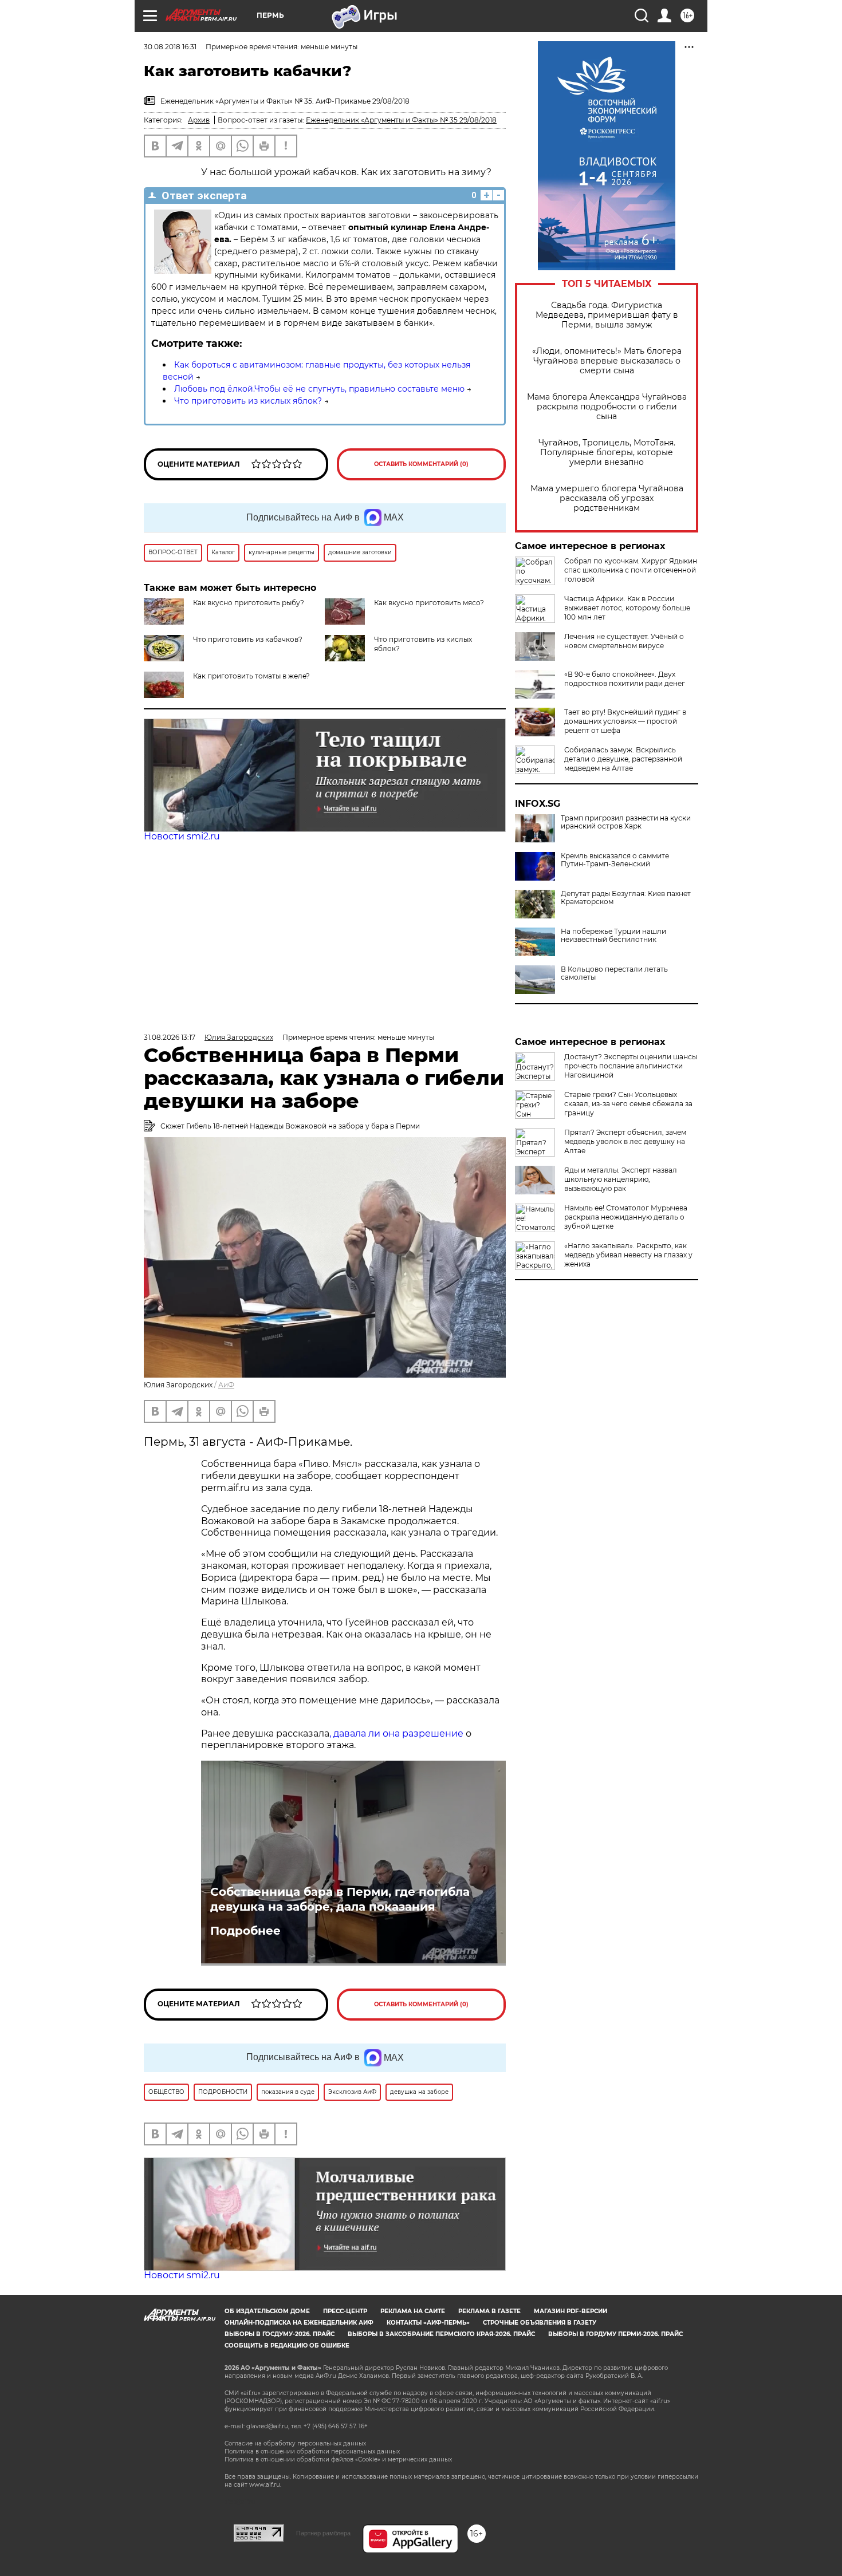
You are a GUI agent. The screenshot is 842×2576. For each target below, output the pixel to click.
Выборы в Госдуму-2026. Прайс (280, 2334)
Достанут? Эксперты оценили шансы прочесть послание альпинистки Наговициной (631, 1066)
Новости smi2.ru (182, 836)
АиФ (226, 1385)
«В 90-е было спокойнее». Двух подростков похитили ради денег (625, 679)
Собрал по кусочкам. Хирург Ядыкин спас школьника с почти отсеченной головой (631, 570)
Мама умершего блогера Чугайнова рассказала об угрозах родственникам (607, 498)
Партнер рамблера (323, 2533)
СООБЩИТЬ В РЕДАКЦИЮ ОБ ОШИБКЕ (287, 2346)
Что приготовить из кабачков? (248, 639)
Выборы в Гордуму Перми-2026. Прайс (615, 2334)
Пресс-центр (345, 2311)
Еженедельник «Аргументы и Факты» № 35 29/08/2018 (401, 120)
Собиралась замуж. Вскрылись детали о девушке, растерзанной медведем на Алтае (623, 759)
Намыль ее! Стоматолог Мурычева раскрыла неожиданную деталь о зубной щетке (626, 1217)
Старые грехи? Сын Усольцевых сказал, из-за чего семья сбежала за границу (628, 1104)
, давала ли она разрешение (396, 1733)
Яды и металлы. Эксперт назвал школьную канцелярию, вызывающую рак (621, 1179)
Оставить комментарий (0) (421, 464)
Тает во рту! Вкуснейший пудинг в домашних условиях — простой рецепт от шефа (625, 721)
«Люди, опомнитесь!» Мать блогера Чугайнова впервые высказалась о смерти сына (607, 361)
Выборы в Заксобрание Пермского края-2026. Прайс (441, 2334)
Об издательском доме (267, 2311)
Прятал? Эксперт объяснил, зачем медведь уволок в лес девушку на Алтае (625, 1141)
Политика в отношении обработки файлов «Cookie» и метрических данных (338, 2459)
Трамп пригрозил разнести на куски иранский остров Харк (626, 822)
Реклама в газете (489, 2311)
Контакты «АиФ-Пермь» (428, 2323)
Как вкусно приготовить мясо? (429, 603)
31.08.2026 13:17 (170, 1037)
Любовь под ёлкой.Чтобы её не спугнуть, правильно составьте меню (319, 389)
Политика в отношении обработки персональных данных (312, 2451)
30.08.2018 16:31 (170, 47)
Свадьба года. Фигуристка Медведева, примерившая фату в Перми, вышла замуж (607, 315)
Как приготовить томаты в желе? (251, 676)
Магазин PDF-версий (570, 2311)
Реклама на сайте (413, 2311)
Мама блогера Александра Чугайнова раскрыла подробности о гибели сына (607, 407)
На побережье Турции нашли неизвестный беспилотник (613, 936)
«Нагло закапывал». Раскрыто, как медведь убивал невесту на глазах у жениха (628, 1255)
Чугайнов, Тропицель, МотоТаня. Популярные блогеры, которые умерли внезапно (607, 453)
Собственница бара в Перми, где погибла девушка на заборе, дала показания (340, 1899)
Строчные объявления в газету (540, 2323)
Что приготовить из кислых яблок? (248, 401)
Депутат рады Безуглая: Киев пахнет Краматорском (626, 898)
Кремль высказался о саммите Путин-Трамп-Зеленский (615, 860)
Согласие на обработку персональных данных (295, 2443)
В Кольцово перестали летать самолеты (614, 973)
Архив (199, 120)
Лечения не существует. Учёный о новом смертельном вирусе (624, 641)
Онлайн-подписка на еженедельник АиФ (299, 2323)
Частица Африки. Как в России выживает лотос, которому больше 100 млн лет (627, 608)
